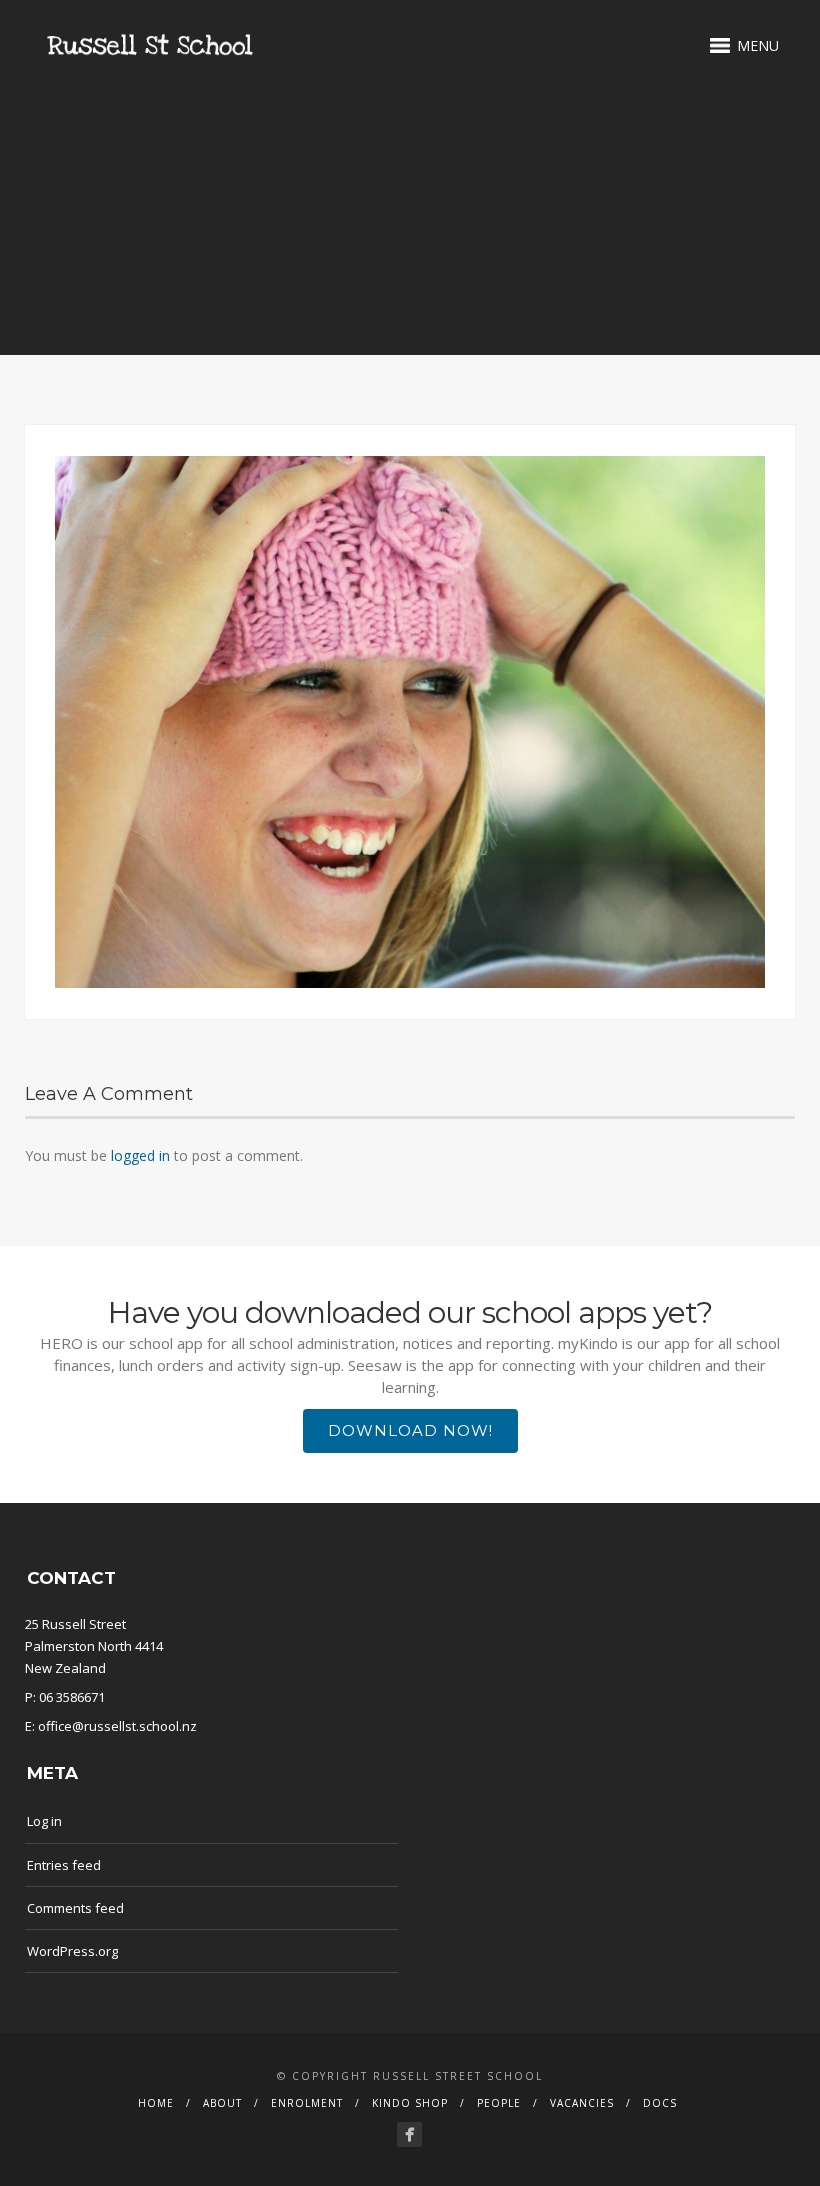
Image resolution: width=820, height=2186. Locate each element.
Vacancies (582, 2103)
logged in (140, 1155)
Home (156, 2103)
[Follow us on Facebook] (409, 2134)
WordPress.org (72, 1951)
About (222, 2103)
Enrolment (307, 2103)
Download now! (410, 1430)
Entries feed (64, 1865)
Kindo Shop (410, 2103)
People (499, 2103)
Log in (44, 1821)
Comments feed (75, 1908)
